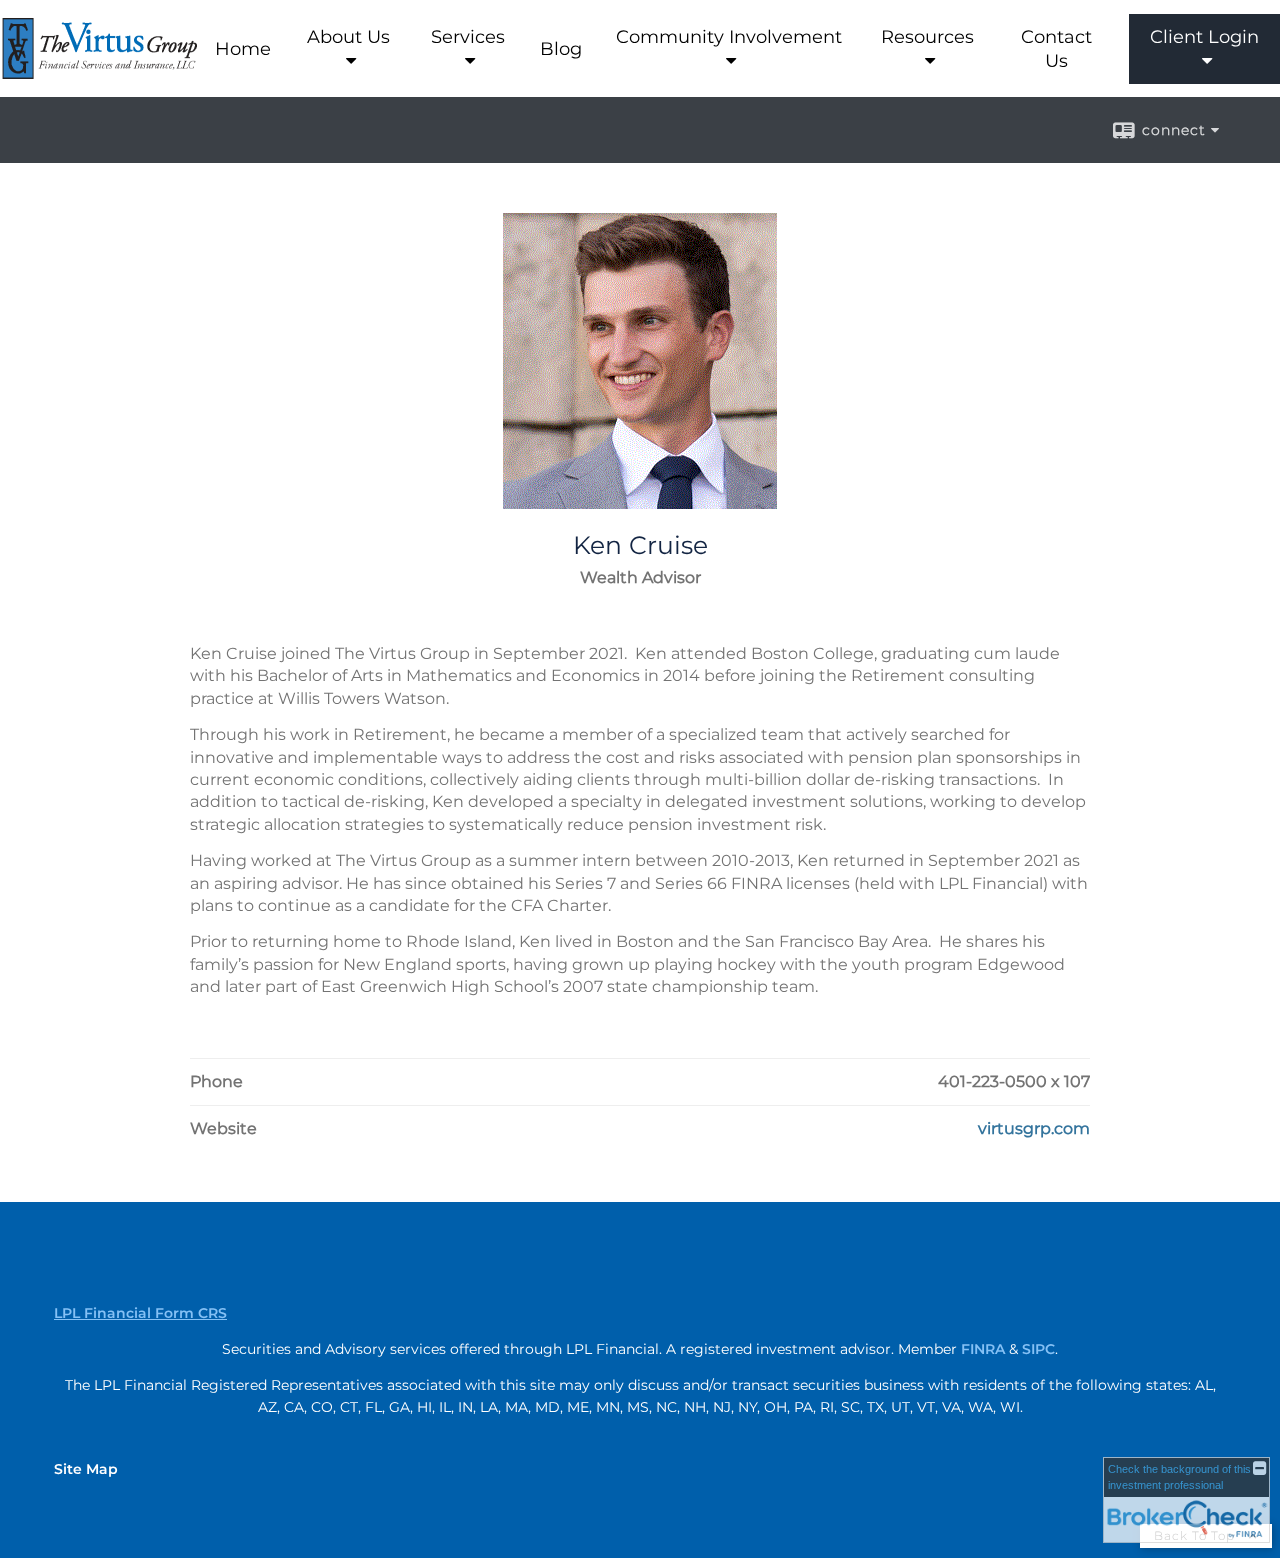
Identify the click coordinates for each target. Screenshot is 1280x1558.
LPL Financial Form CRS (140, 1313)
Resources (927, 37)
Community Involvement (729, 37)
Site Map (86, 1469)
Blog (561, 49)
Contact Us (1056, 49)
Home (243, 49)
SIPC (1038, 1349)
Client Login (1204, 37)
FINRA (983, 1349)
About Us (348, 37)
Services (468, 37)
